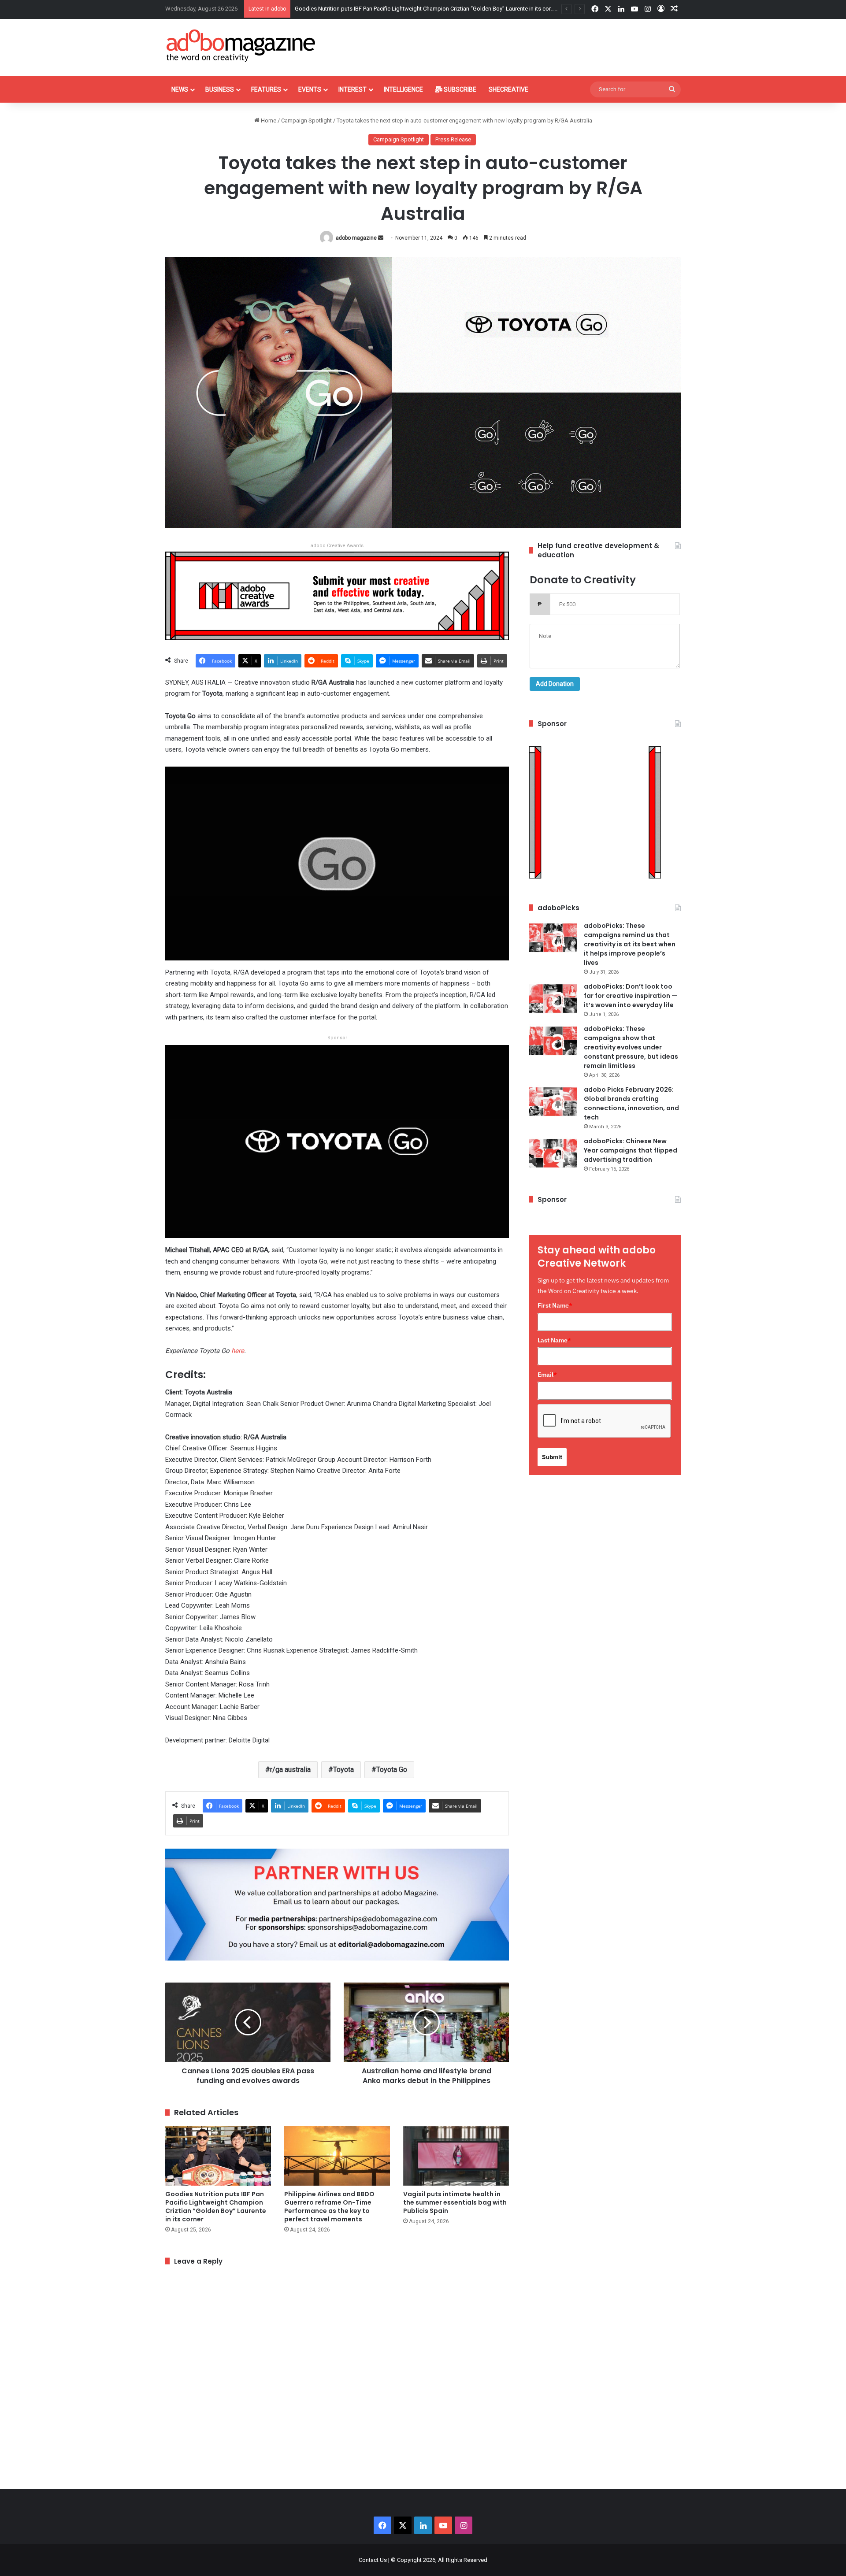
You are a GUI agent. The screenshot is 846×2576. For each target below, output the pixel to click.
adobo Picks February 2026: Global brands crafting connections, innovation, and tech (631, 1103)
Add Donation (555, 684)
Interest (352, 89)
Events (310, 89)
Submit (552, 1457)
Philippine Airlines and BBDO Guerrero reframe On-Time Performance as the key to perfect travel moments (329, 2207)
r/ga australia (290, 1770)
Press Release (453, 139)
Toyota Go (392, 1770)
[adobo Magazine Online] (241, 45)
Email (547, 1375)
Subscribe (459, 89)
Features (266, 89)
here (238, 1351)
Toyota (343, 1770)
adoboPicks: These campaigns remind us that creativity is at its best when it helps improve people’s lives (630, 944)
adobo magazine (356, 238)
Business (220, 89)
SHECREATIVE (508, 89)
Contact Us (373, 2560)
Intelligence (403, 89)
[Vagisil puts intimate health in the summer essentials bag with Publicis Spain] (456, 2156)
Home (268, 120)
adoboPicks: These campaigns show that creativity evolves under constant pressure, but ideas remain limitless (631, 1047)
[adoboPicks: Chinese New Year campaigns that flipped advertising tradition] (553, 1153)
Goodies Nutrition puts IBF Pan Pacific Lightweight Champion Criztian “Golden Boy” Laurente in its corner (216, 2207)
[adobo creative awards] (337, 595)
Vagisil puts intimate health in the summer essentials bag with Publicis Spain (455, 2202)
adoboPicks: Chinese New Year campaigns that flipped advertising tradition (631, 1150)
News (180, 89)
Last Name (554, 1340)
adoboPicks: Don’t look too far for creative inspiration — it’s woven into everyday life (631, 996)
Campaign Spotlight (306, 120)
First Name (555, 1305)
